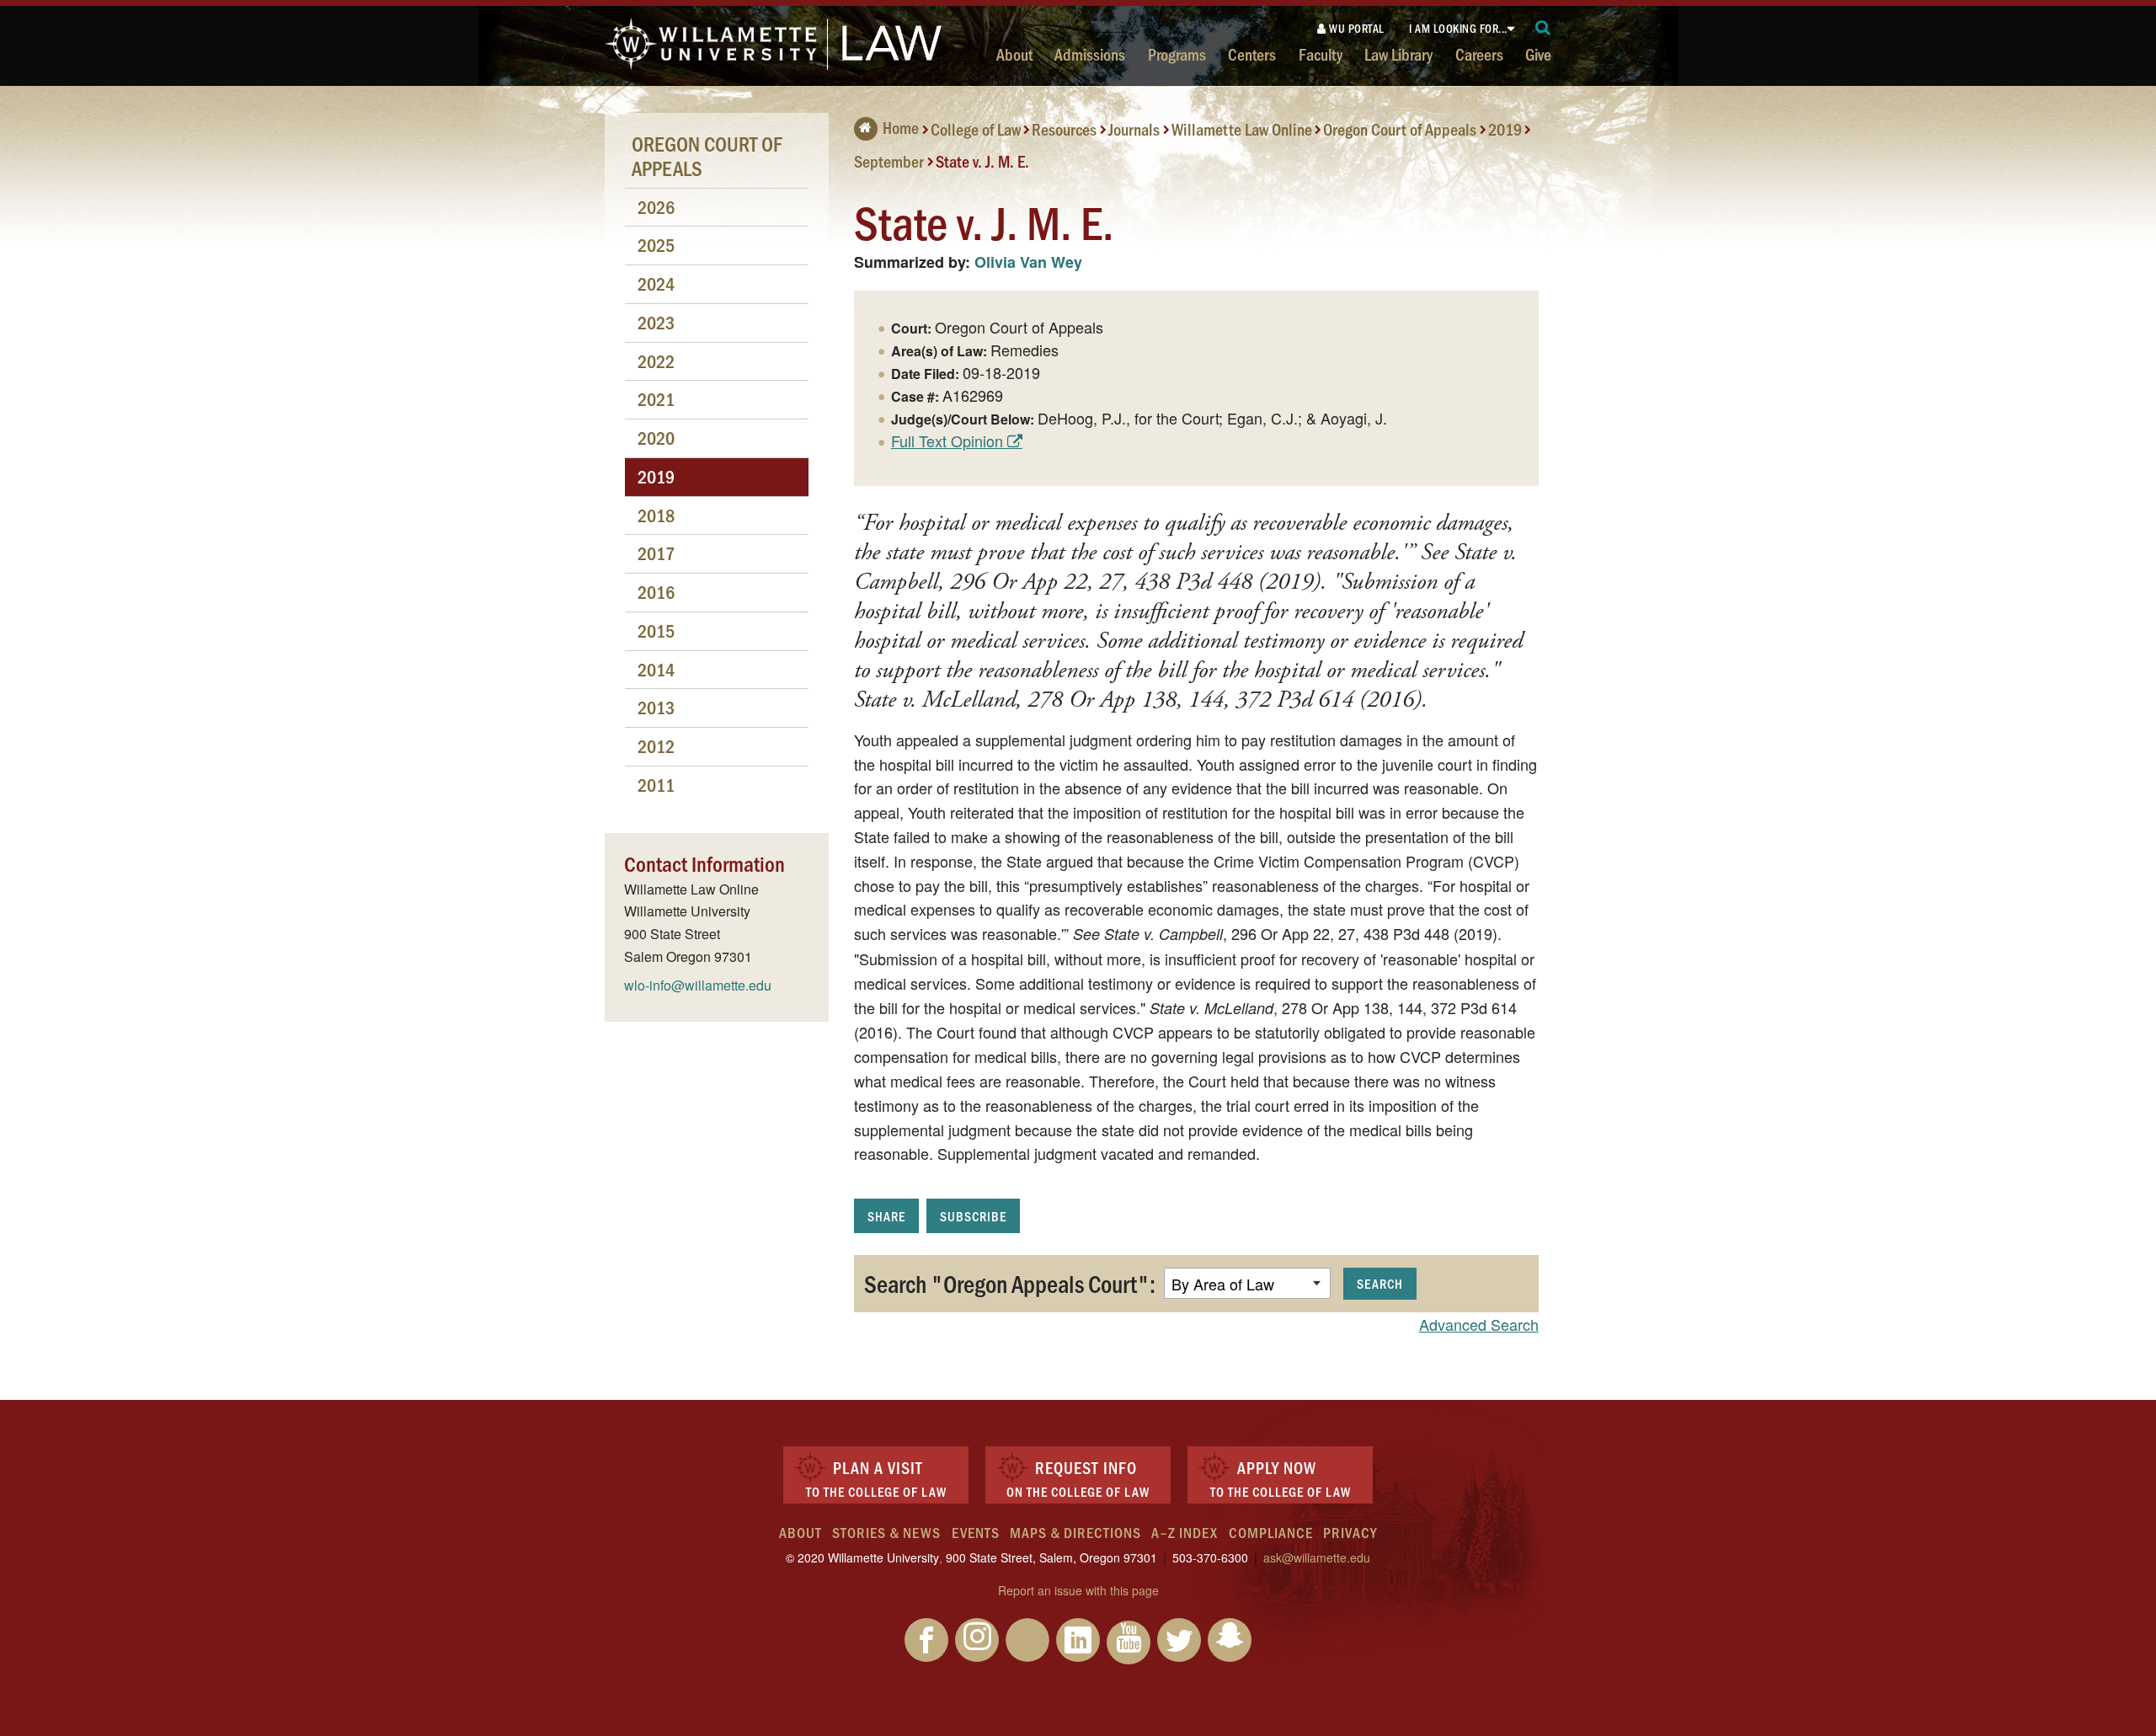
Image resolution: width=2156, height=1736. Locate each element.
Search (1380, 1283)
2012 (656, 746)
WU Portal (1356, 28)
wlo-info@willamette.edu (698, 985)
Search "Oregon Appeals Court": (1010, 1283)
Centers (1252, 54)
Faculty (1321, 54)
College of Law (976, 129)
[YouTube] (1129, 1643)
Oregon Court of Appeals (1400, 129)
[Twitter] (1179, 1640)
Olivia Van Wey (1028, 262)
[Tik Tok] (1027, 1640)
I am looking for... (1458, 28)
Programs (1177, 54)
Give (1538, 54)
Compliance (1271, 1532)
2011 (656, 785)
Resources (1064, 129)
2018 (656, 515)
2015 (656, 630)
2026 (656, 207)
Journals (1134, 129)
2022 (656, 361)
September (889, 160)
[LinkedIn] (1078, 1640)
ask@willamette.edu (1317, 1557)
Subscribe (973, 1216)
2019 (1505, 129)
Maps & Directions (1075, 1532)
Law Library (1398, 54)
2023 (656, 322)
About (1014, 54)
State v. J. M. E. (982, 160)
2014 (656, 669)
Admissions (1090, 54)
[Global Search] (1543, 28)
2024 (656, 283)
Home (901, 127)
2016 (656, 592)
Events (976, 1532)
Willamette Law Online (1242, 129)
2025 (656, 245)
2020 (656, 438)
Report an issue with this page (1078, 1590)
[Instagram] (977, 1640)
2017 (656, 553)
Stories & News (886, 1532)
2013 (656, 707)
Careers (1479, 54)
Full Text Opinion (947, 441)
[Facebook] (926, 1640)
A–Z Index (1185, 1532)
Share (886, 1216)
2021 (656, 399)
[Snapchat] (1230, 1640)
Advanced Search (1479, 1324)
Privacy (1350, 1532)
